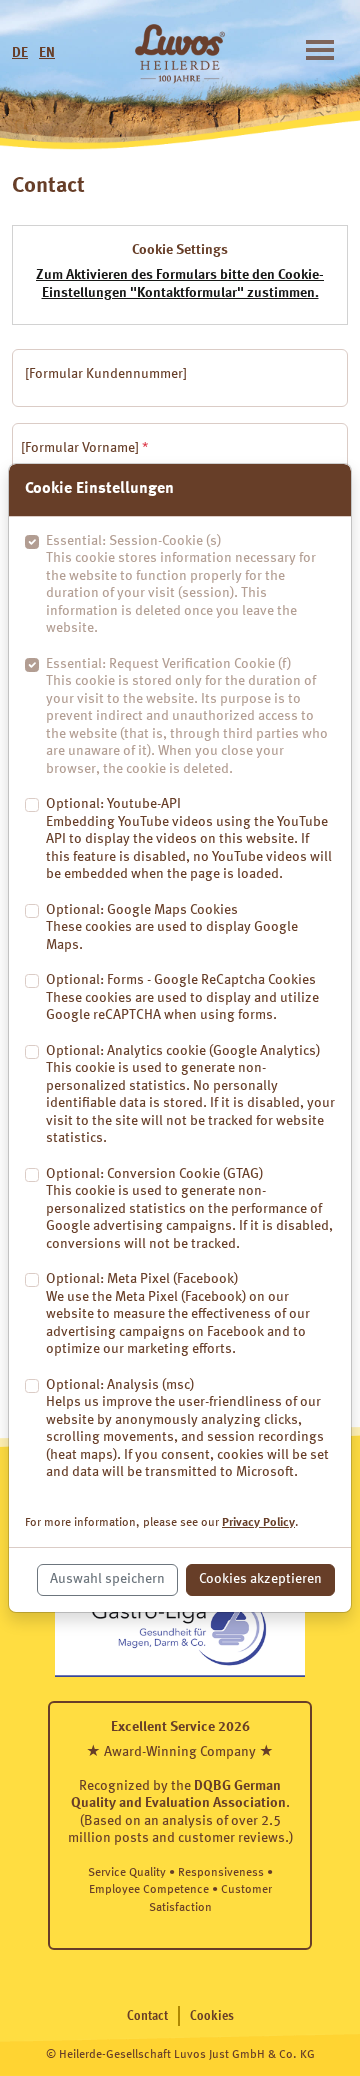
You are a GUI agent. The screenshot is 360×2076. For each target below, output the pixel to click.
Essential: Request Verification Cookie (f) (187, 716)
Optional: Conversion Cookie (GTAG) (189, 1209)
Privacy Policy (258, 1523)
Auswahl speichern (107, 1579)
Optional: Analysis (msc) (187, 1429)
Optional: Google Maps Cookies (172, 927)
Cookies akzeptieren (260, 1579)
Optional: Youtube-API (189, 839)
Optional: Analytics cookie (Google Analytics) (190, 1095)
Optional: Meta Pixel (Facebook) (178, 1314)
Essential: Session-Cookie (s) (181, 585)
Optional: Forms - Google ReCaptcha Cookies (182, 997)
